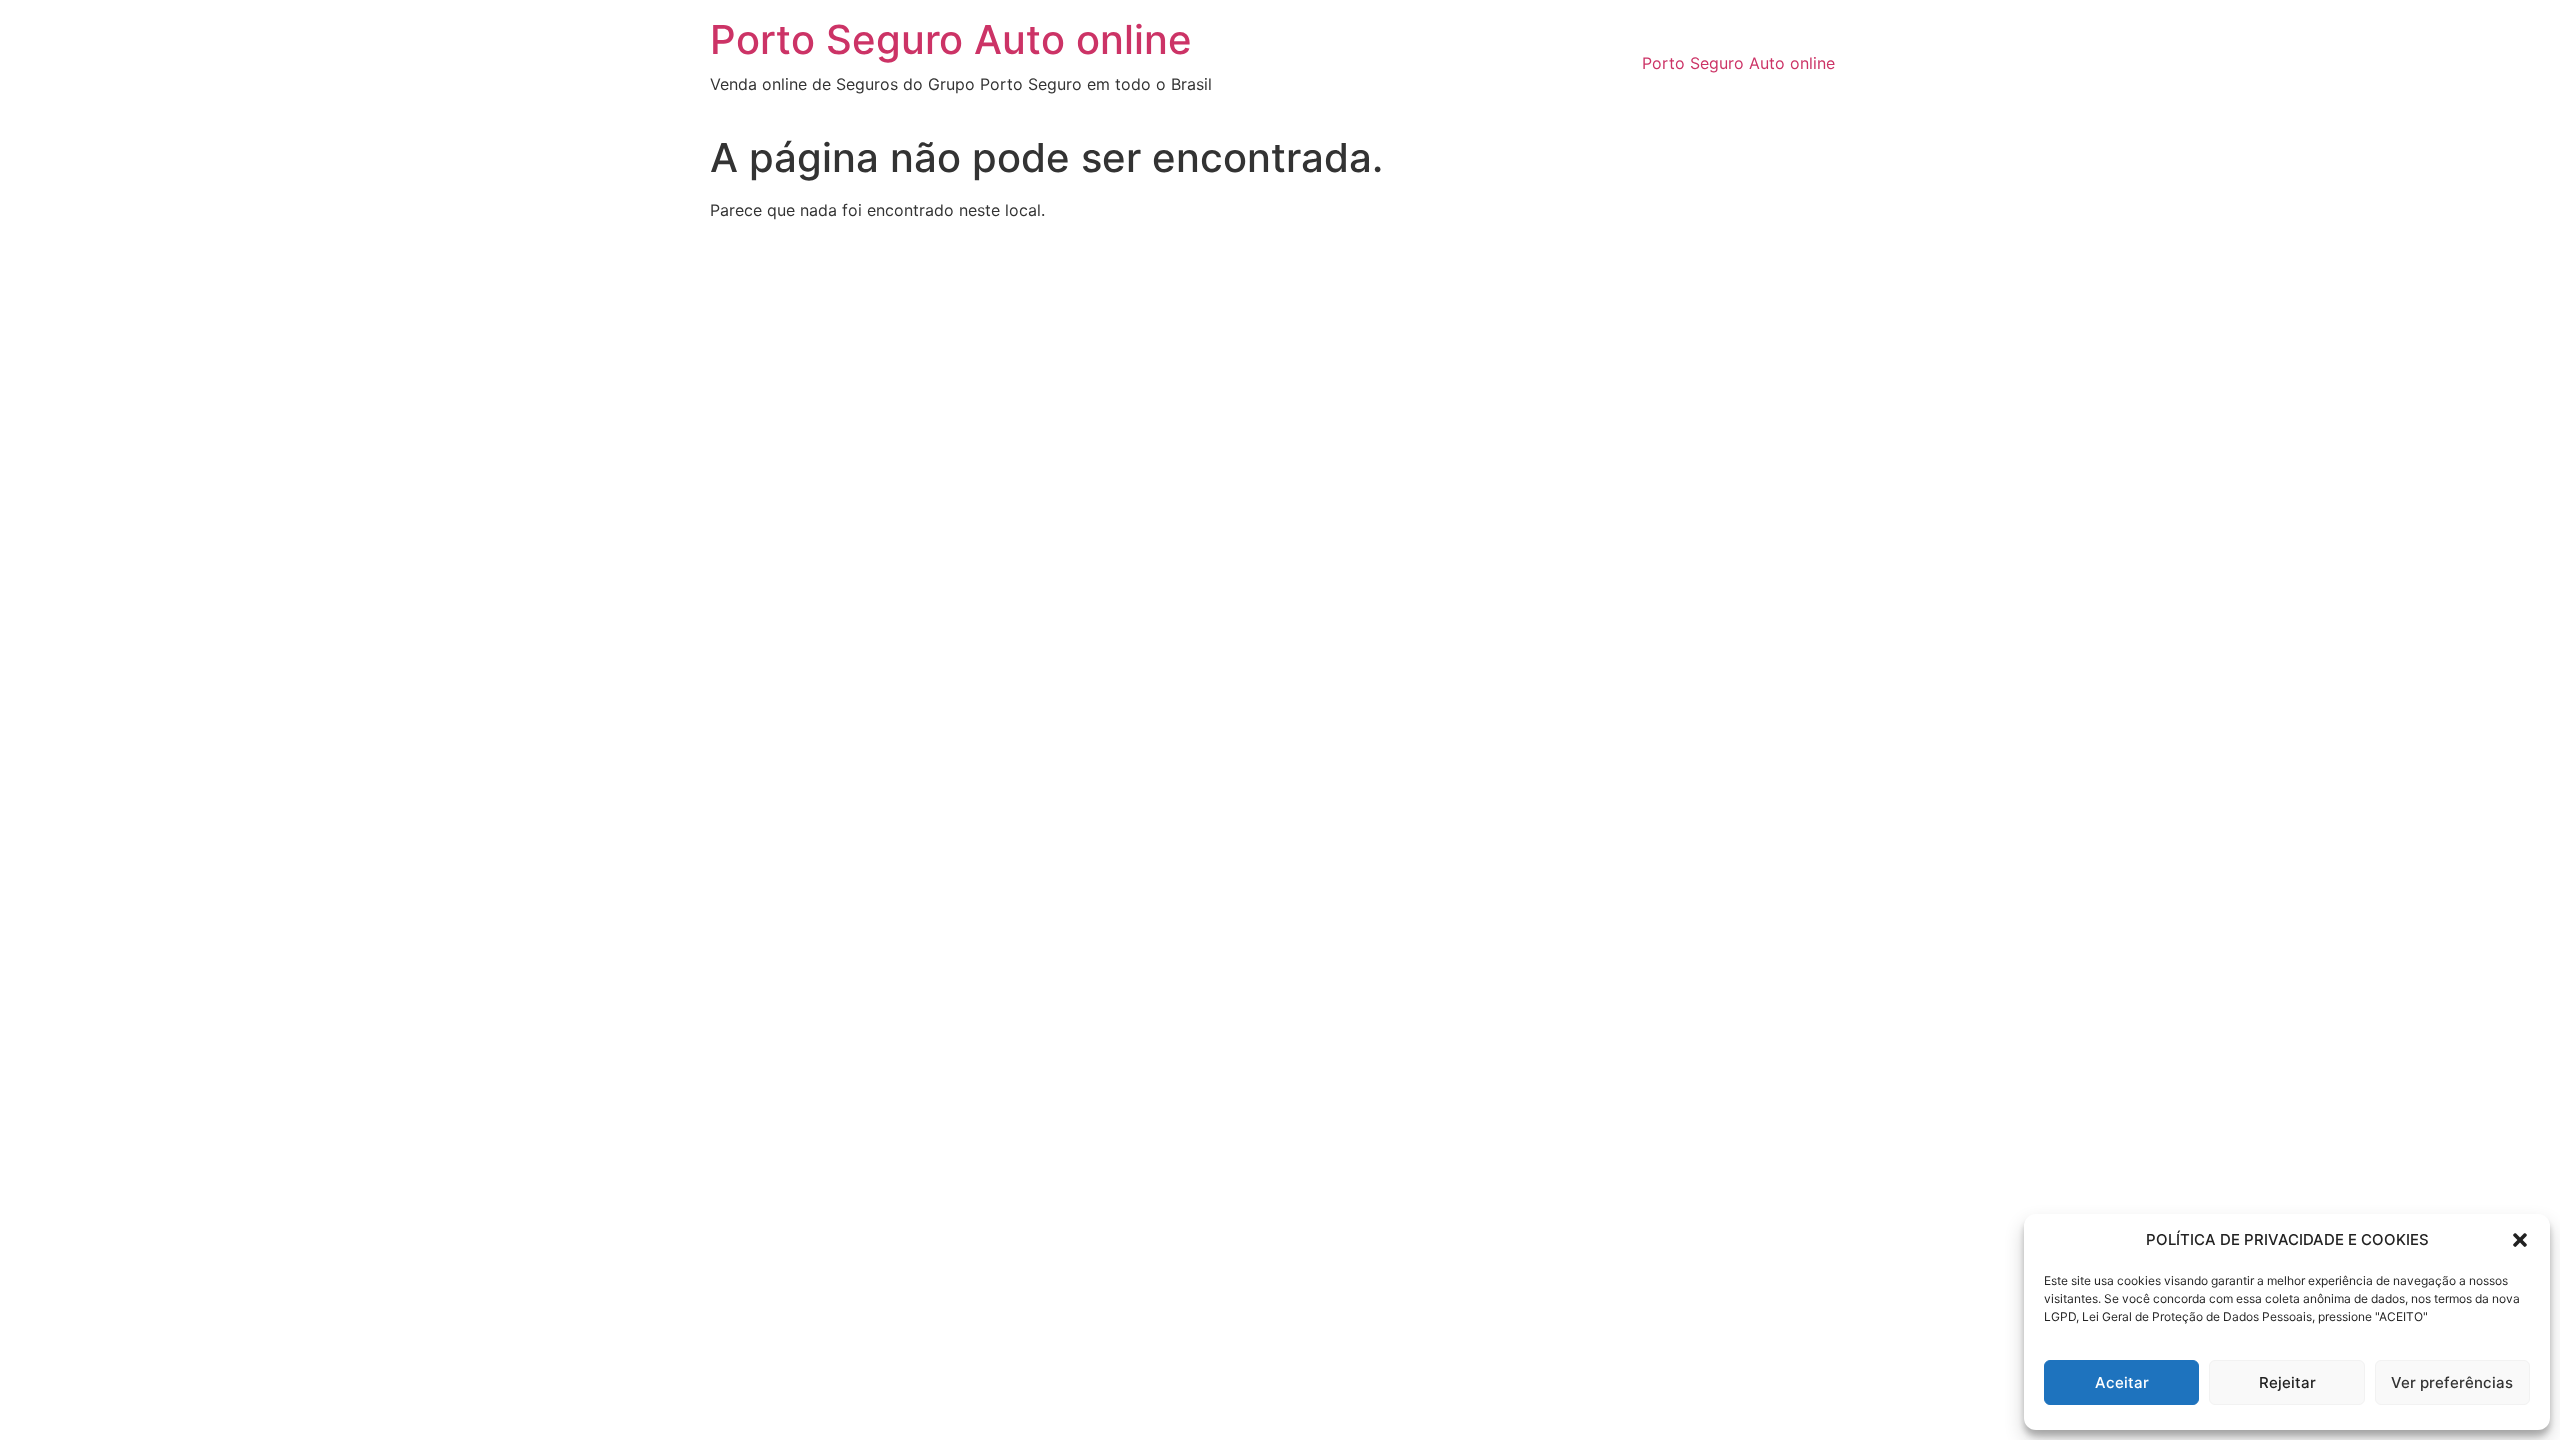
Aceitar (2122, 1382)
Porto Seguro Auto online (951, 39)
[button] (2520, 1240)
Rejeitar (2287, 1382)
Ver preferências (2452, 1382)
